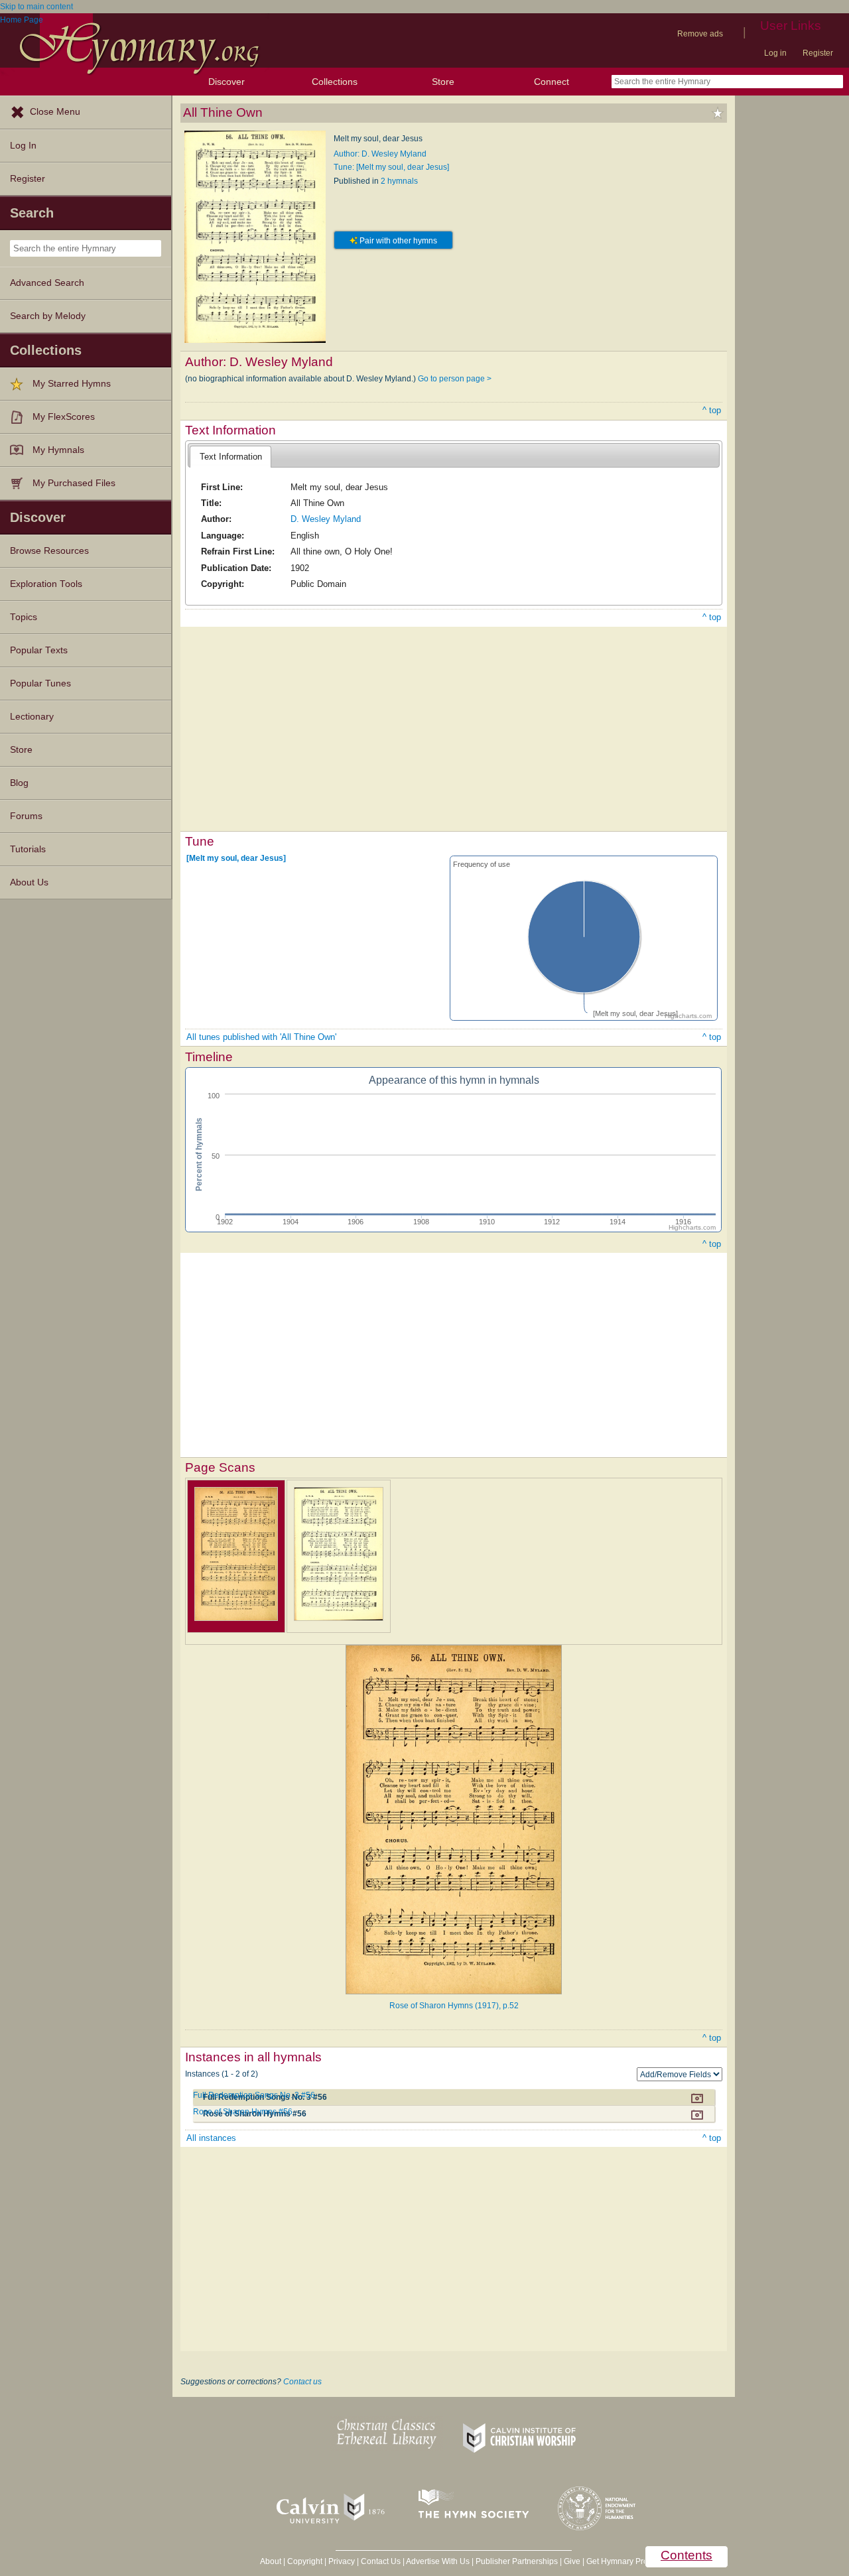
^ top (712, 410)
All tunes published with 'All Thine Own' (261, 1037)
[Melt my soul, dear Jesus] (236, 858)
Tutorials (28, 849)
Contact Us (381, 2561)
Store (443, 82)
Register (818, 53)
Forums (26, 816)
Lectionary (32, 717)
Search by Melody (48, 316)
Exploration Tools (46, 584)
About (271, 2561)
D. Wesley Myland (326, 519)
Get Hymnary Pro (617, 2561)
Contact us (302, 2382)
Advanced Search (47, 283)
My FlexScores (64, 417)
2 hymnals (399, 181)
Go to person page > (455, 379)
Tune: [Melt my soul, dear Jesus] (391, 167)
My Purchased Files (74, 483)
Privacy (342, 2561)
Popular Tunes (40, 683)
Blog (19, 783)
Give (572, 2561)
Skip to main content (36, 7)
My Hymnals (58, 450)
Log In (23, 146)
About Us (29, 882)
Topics (24, 617)
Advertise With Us (438, 2561)
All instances (211, 2138)
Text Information (231, 457)
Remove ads (700, 34)
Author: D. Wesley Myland (380, 154)
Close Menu (55, 112)
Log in (775, 53)
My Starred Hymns (72, 384)
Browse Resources (49, 551)
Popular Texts (39, 650)
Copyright (305, 2561)
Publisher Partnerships (517, 2561)
